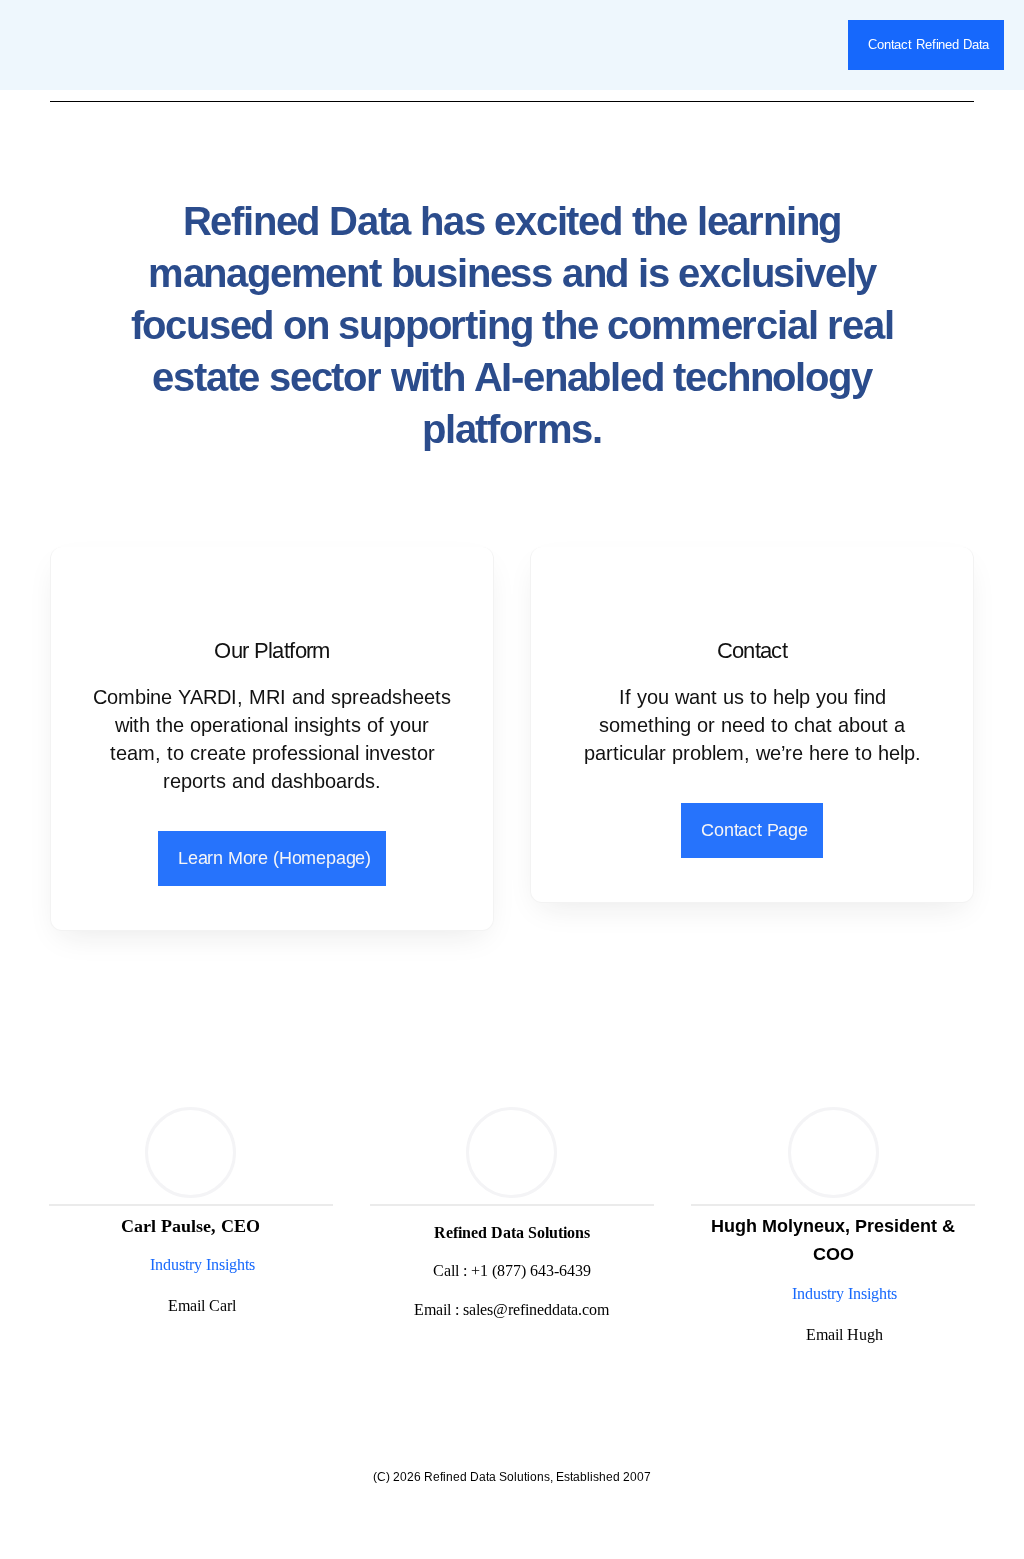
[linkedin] (188, 1354)
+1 (531, 1270)
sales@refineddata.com (536, 1309)
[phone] (546, 1360)
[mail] (512, 1360)
